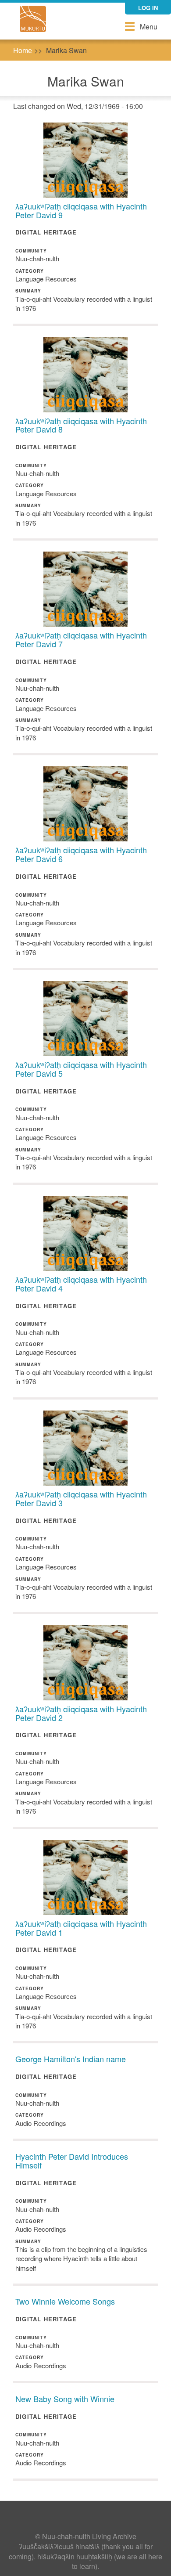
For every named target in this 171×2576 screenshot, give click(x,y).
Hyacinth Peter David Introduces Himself (72, 2161)
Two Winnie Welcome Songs (65, 2301)
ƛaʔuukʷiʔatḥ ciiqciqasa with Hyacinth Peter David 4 (81, 1284)
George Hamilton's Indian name (71, 2059)
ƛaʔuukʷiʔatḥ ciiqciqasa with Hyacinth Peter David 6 (81, 854)
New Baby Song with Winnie (65, 2399)
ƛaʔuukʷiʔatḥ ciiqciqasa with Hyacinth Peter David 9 (81, 210)
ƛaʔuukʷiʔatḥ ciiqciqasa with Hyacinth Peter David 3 (81, 1498)
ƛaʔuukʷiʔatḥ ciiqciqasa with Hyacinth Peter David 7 (81, 639)
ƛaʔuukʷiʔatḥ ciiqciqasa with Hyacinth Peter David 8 (81, 425)
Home (23, 50)
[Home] (33, 19)
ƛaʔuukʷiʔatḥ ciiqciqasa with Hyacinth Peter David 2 (81, 1713)
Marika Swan (66, 50)
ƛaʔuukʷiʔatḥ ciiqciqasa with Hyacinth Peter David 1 (81, 1928)
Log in (148, 8)
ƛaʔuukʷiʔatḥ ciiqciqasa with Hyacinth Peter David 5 (81, 1069)
